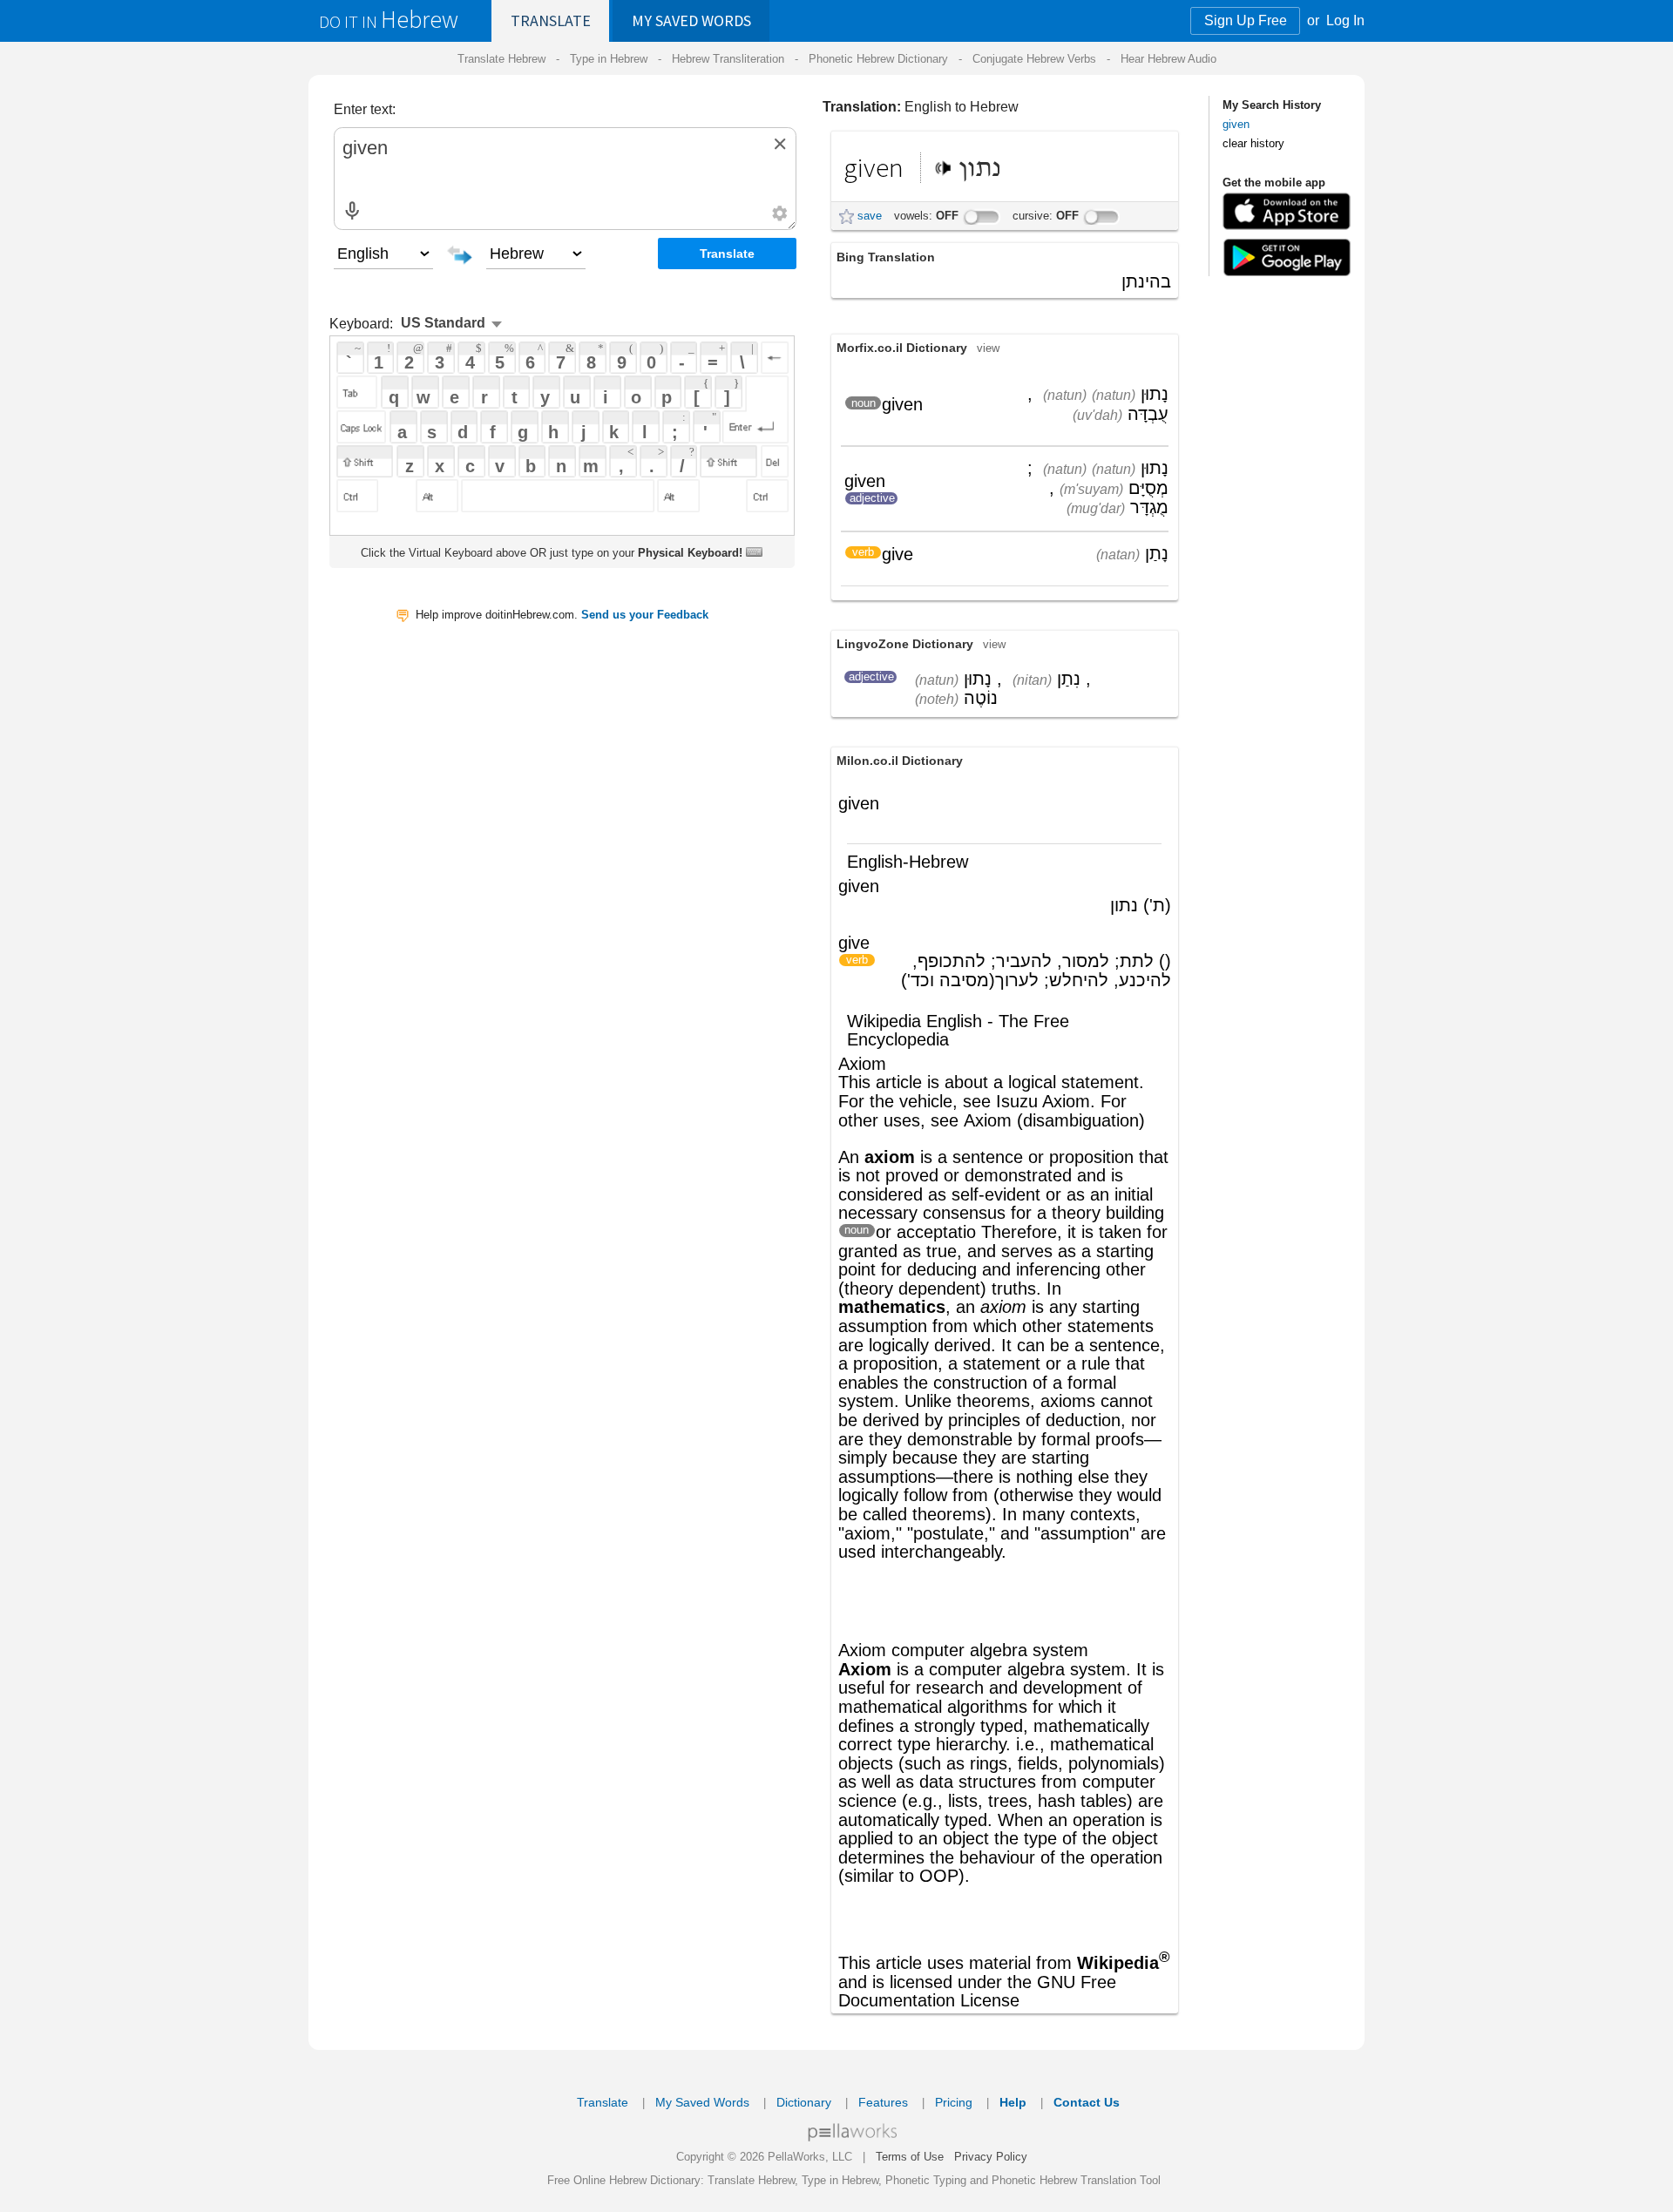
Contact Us (1087, 2102)
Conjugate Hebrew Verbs (1034, 59)
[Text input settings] (780, 213)
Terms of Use (910, 2157)
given (1236, 124)
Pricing (954, 2102)
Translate (551, 20)
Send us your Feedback (645, 615)
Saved (691, 20)
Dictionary (804, 2102)
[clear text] (780, 144)
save (870, 216)
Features (883, 2102)
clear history (1253, 143)
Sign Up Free (1246, 20)
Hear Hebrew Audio (1168, 59)
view (988, 348)
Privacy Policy (991, 2157)
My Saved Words (702, 2102)
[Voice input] (352, 211)
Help (1013, 2102)
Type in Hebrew (609, 59)
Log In (1345, 20)
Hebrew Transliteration (728, 59)
